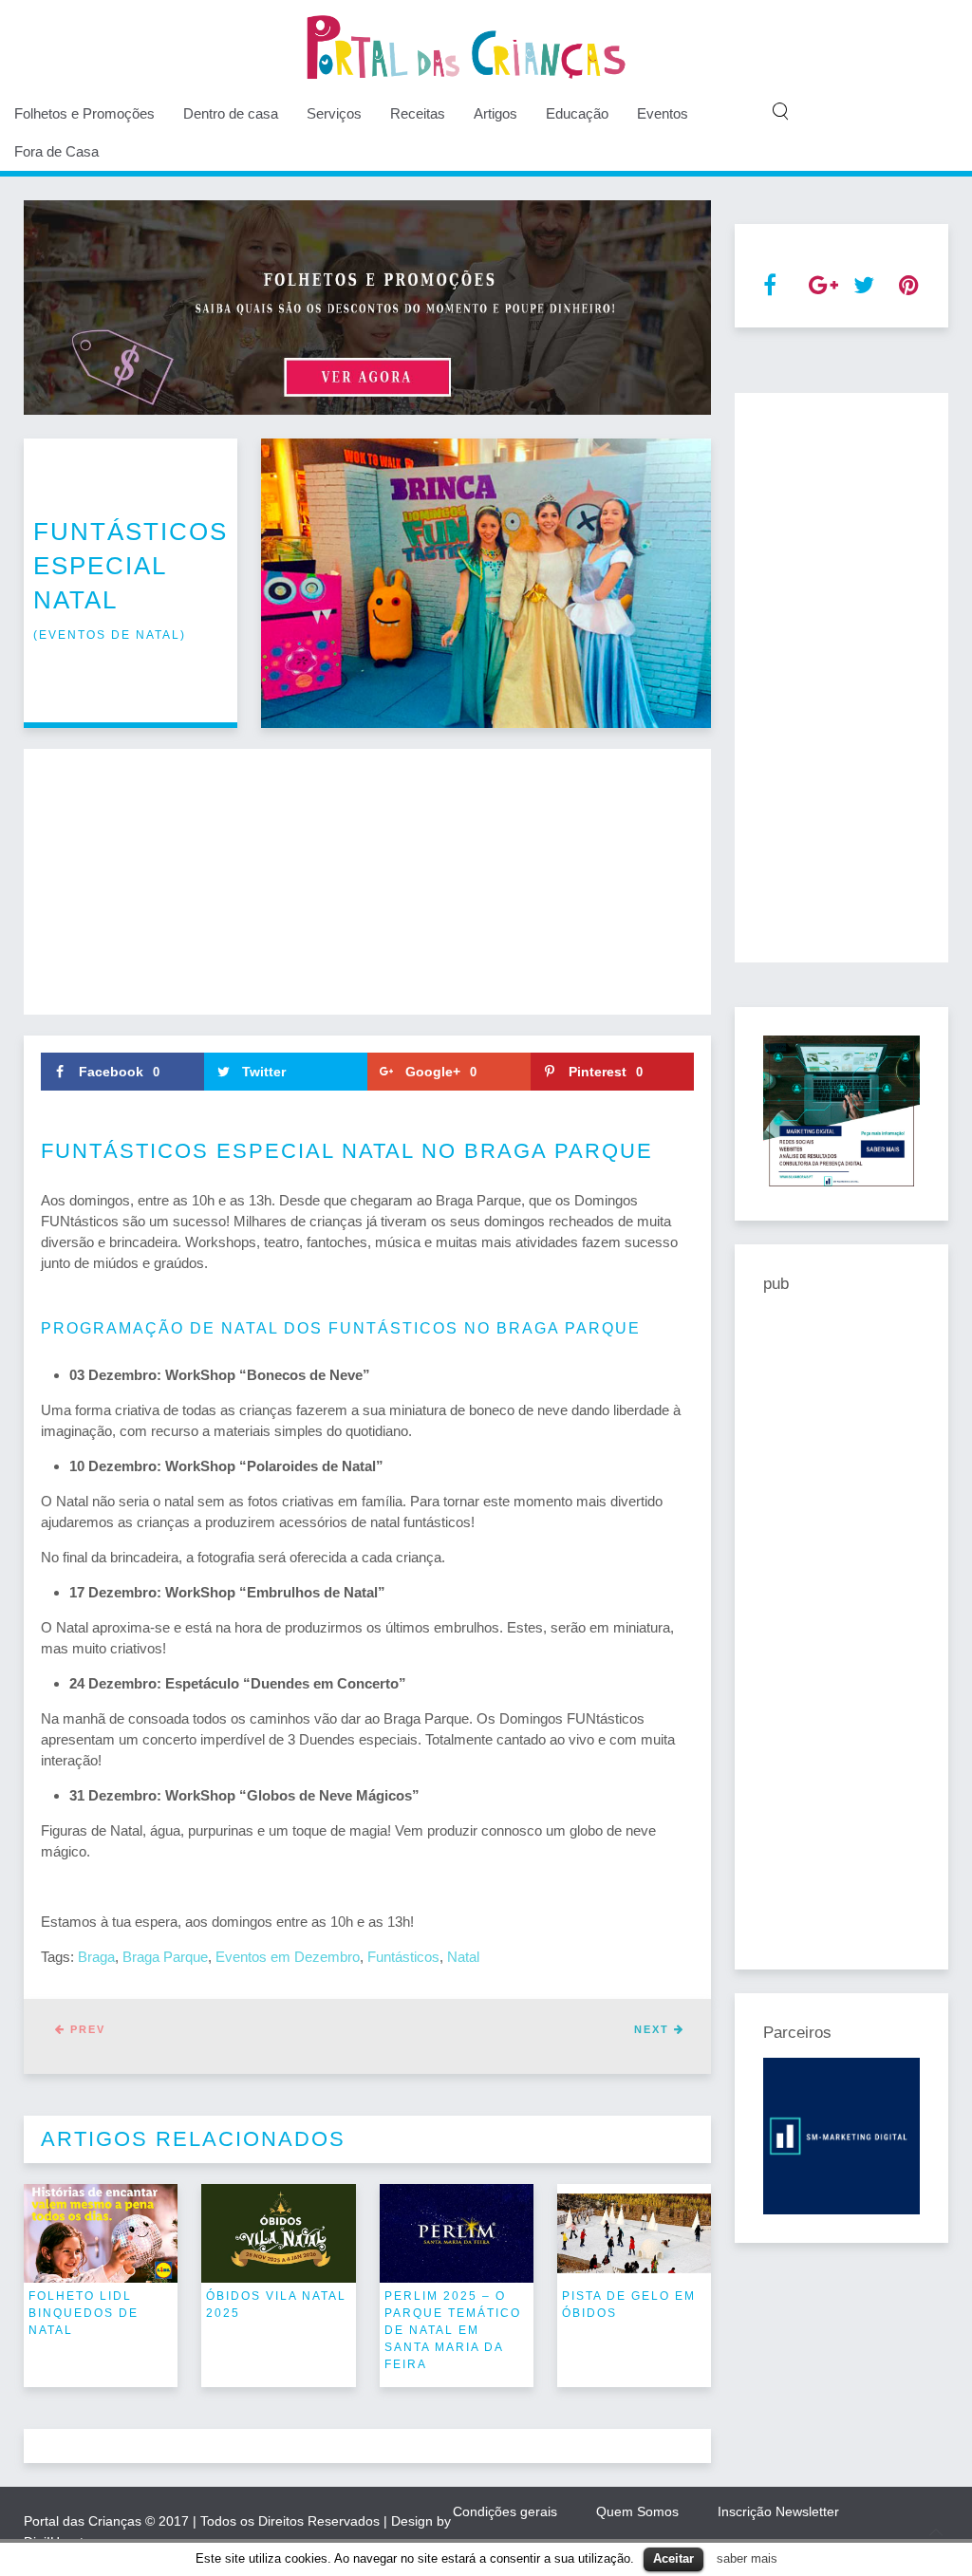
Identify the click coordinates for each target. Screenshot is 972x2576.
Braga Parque (165, 1957)
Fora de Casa (56, 151)
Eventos (663, 113)
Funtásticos (403, 1957)
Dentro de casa (231, 113)
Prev (85, 2029)
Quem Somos (637, 2511)
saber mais (747, 2558)
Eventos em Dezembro (288, 1957)
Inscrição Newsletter (778, 2511)
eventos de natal (110, 635)
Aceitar (673, 2558)
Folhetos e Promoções (84, 113)
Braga (96, 1957)
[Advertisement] (367, 882)
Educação (577, 113)
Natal (463, 1957)
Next (654, 2029)
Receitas (418, 113)
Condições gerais (505, 2511)
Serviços (334, 113)
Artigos (495, 113)
